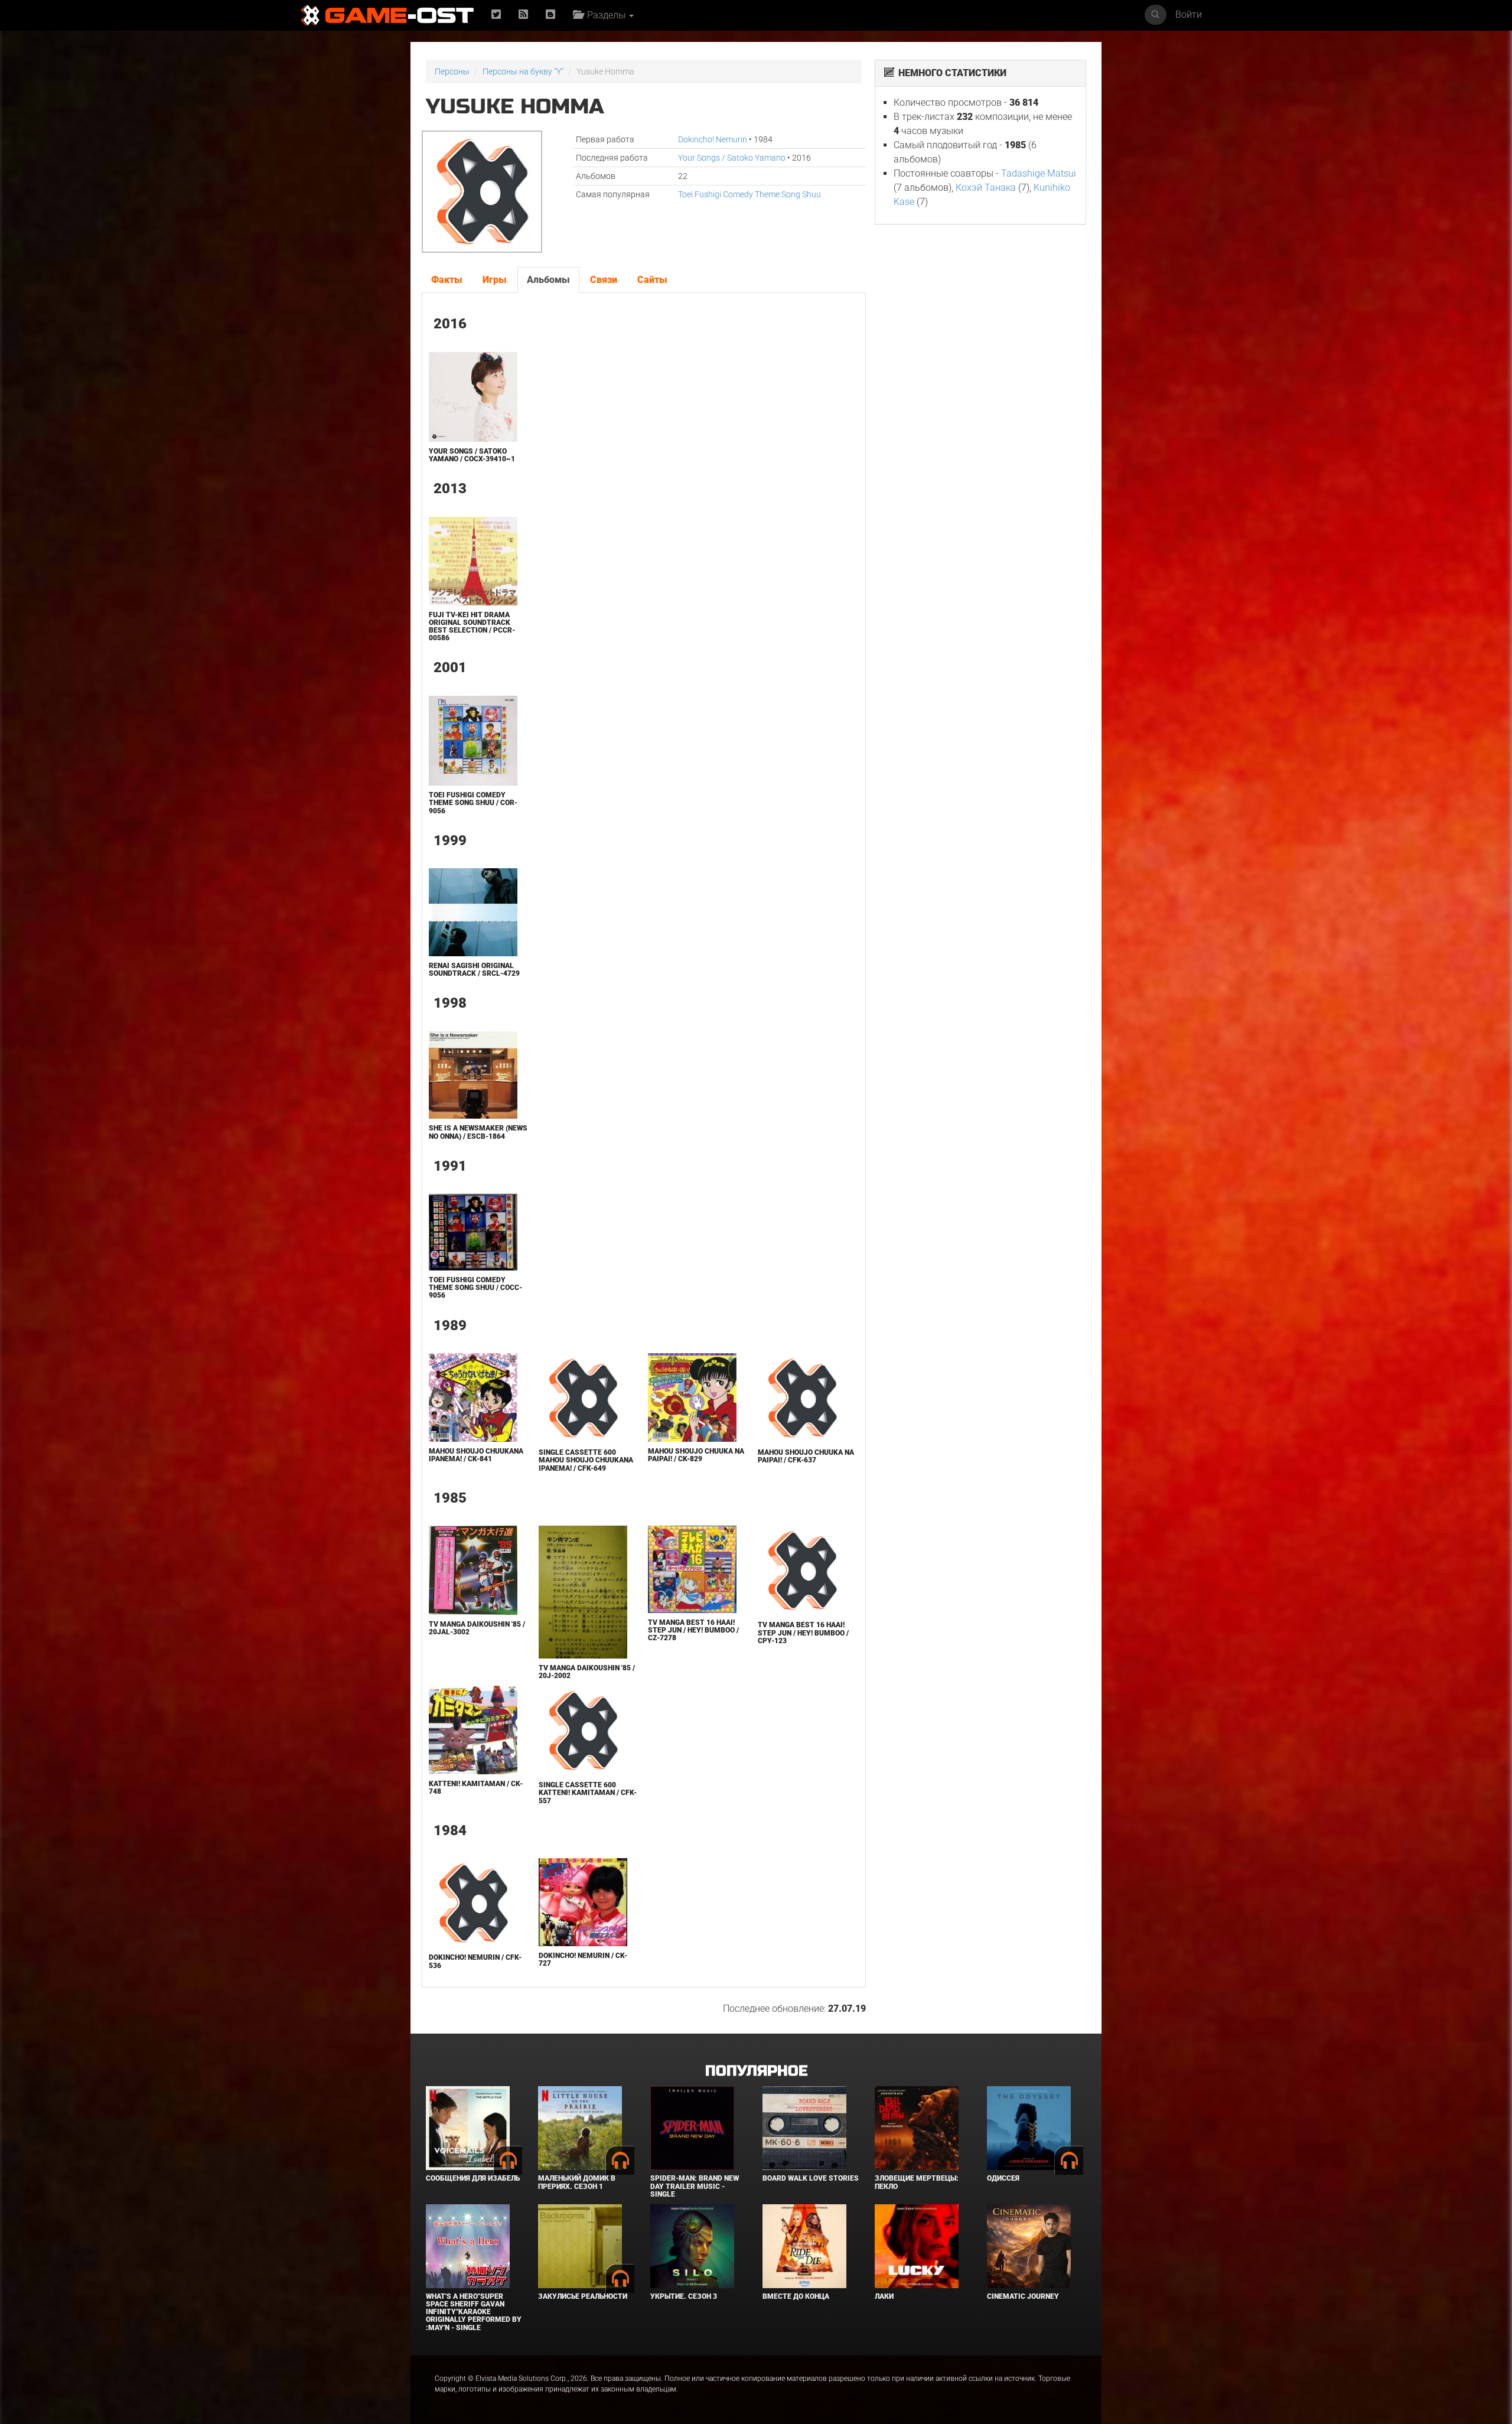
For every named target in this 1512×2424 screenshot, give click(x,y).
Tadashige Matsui (1039, 173)
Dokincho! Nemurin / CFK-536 (475, 1961)
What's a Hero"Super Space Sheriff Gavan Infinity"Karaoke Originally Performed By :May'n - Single (474, 2312)
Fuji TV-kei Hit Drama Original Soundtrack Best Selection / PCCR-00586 (472, 627)
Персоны (452, 71)
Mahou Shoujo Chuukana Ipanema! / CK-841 (476, 1455)
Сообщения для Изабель (473, 2178)
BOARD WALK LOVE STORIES (811, 2178)
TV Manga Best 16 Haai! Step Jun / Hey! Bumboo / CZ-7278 (693, 1630)
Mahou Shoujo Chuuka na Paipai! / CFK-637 (806, 1456)
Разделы (605, 15)
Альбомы (548, 280)
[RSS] (523, 15)
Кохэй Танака (986, 188)
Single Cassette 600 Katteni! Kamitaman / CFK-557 (588, 1793)
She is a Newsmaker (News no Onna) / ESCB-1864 (478, 1132)
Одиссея (1003, 2178)
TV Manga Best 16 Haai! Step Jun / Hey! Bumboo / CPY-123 (803, 1633)
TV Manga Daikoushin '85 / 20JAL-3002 (477, 1628)
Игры (495, 280)
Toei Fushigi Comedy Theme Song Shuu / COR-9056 (473, 803)
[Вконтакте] (550, 15)
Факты (447, 280)
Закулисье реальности (583, 2296)
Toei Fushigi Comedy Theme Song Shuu (750, 194)
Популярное (756, 2071)
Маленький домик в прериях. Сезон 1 (577, 2182)
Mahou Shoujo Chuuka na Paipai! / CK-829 (696, 1455)
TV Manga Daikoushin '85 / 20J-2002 (587, 1672)
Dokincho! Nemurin (713, 139)
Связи (604, 280)
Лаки (884, 2296)
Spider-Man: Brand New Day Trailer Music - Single (695, 2186)
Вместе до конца (796, 2296)
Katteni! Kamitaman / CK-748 (476, 1788)
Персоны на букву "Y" (523, 71)
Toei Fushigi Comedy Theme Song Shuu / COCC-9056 (475, 1288)
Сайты (652, 280)
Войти (1189, 14)
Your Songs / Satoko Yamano (732, 158)
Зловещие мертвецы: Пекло (917, 2182)
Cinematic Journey (1023, 2296)
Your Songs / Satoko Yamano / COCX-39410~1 (472, 455)
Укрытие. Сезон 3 (684, 2296)
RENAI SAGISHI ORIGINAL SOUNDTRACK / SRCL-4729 (474, 970)
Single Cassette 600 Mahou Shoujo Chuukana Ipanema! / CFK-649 (586, 1460)
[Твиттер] (496, 15)
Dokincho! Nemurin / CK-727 (583, 1959)
